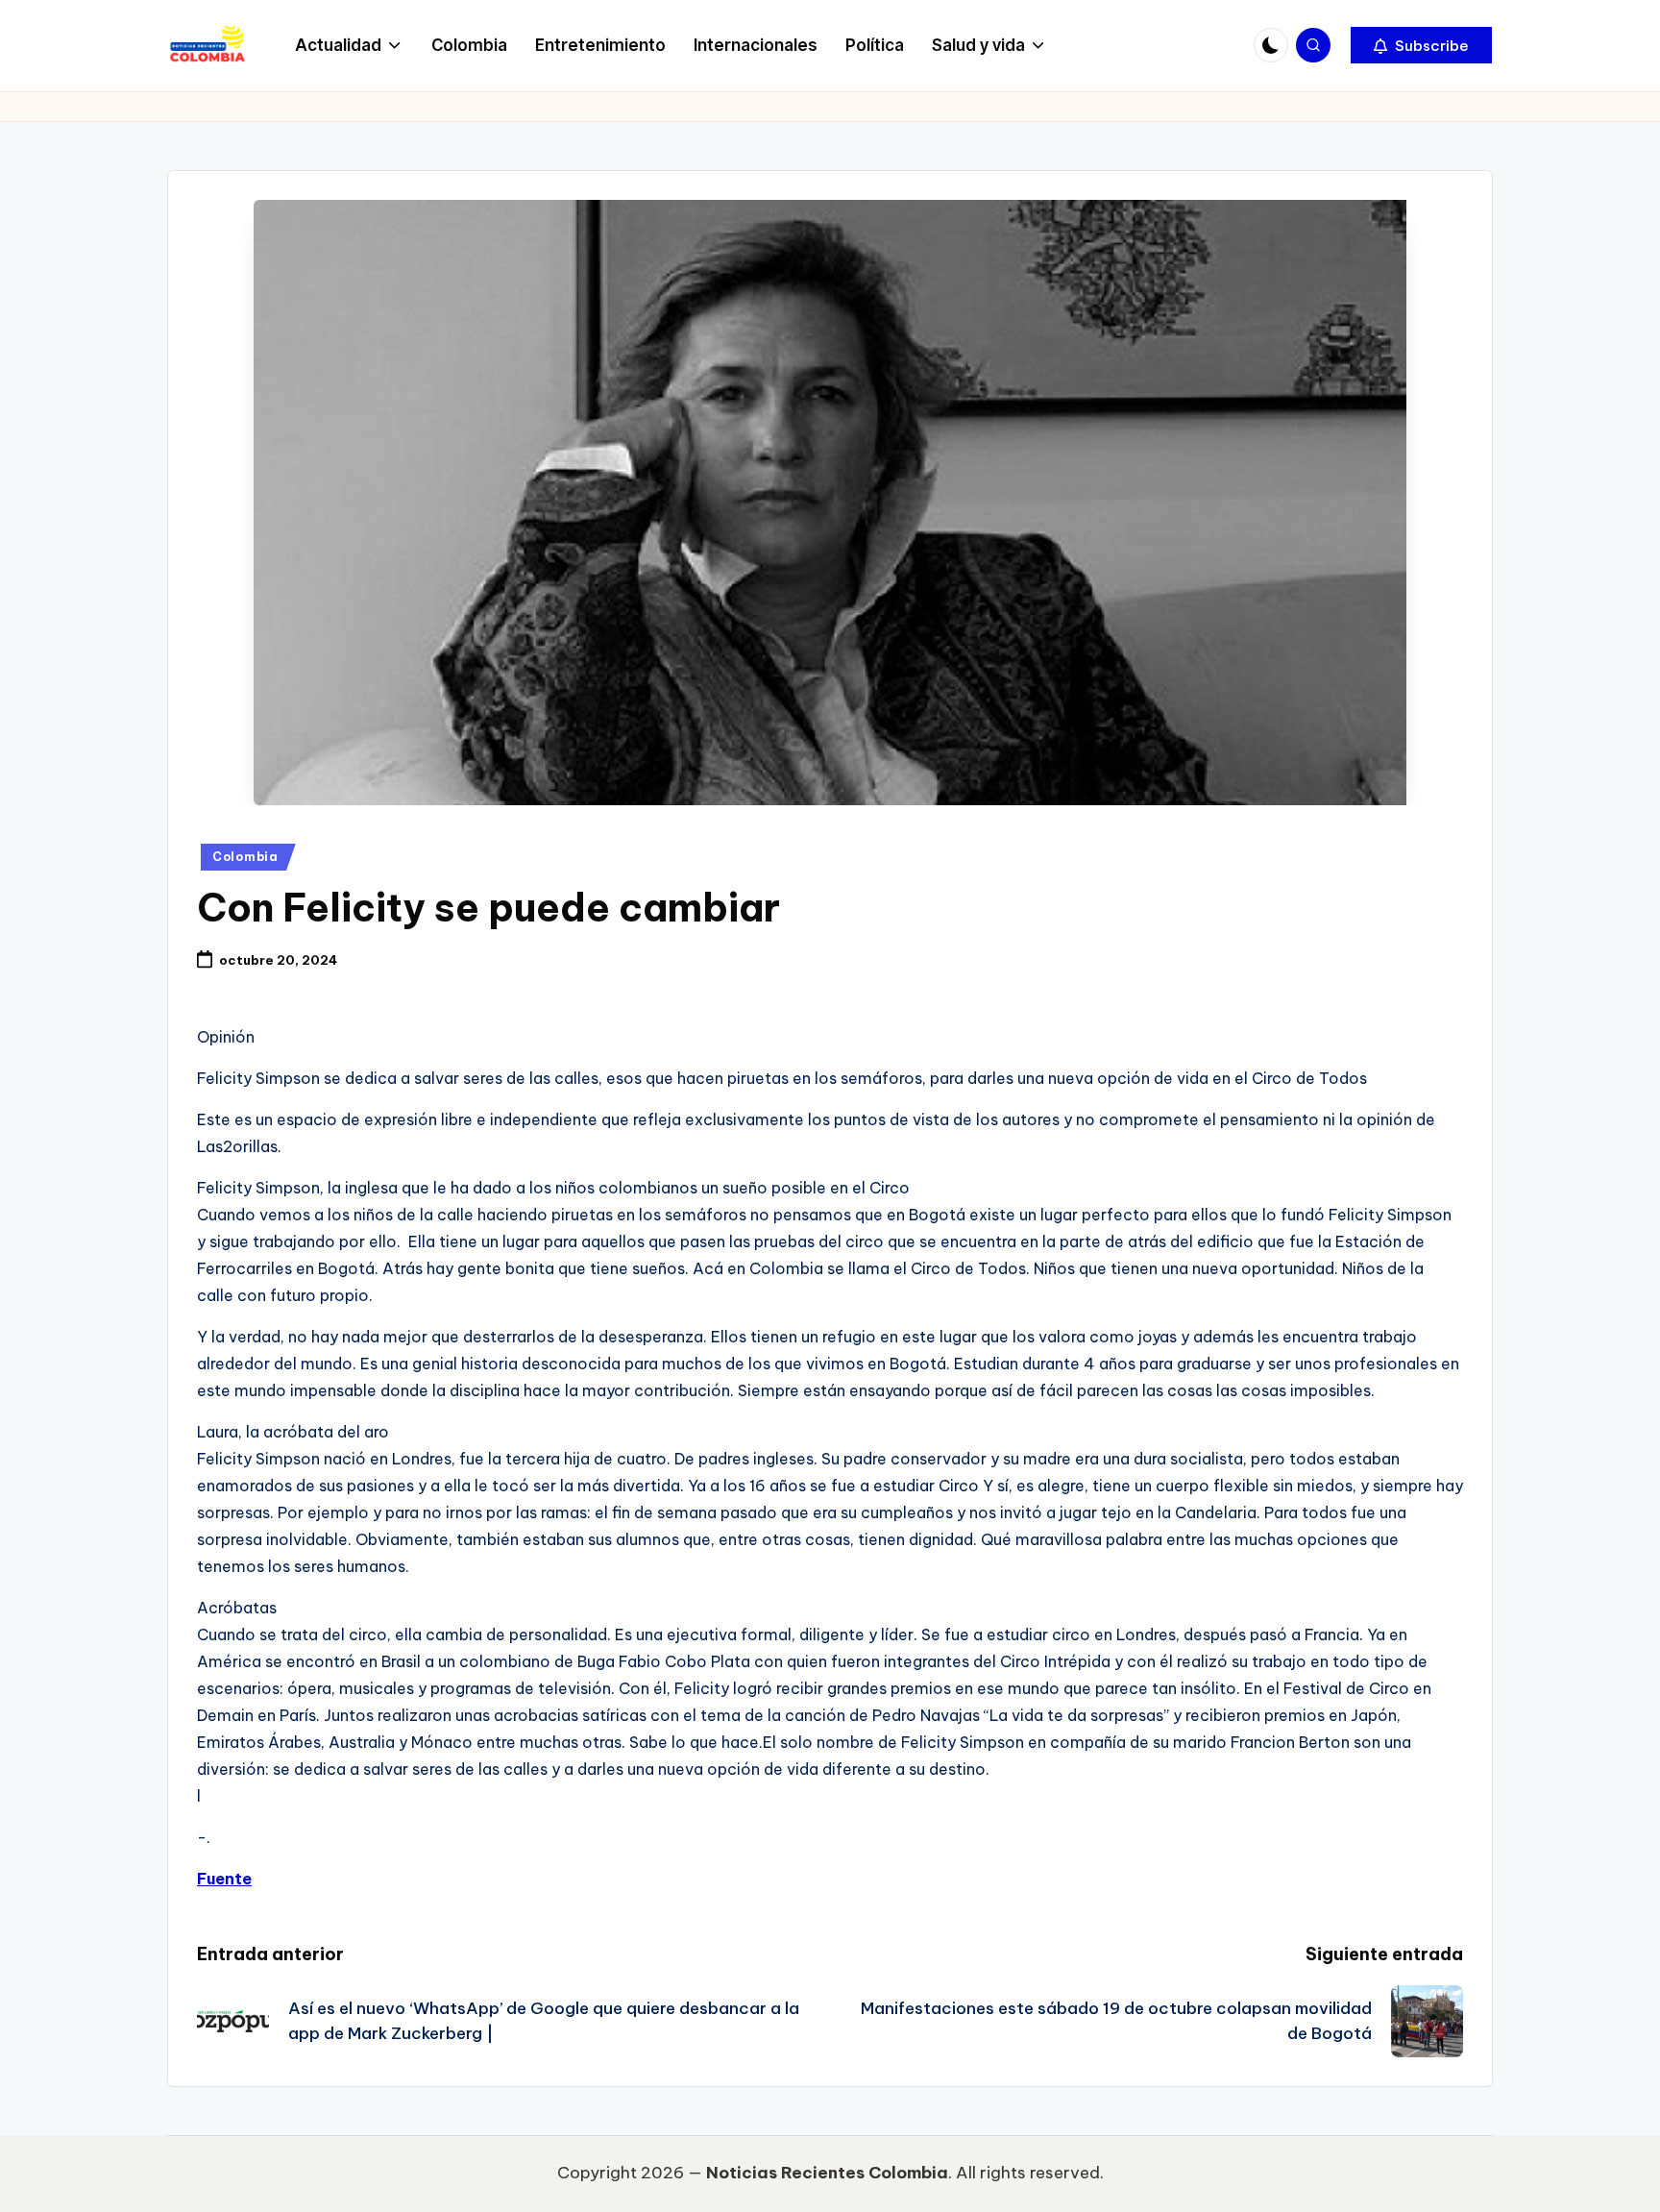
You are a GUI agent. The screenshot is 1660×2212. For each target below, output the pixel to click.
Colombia (245, 857)
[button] (1421, 45)
